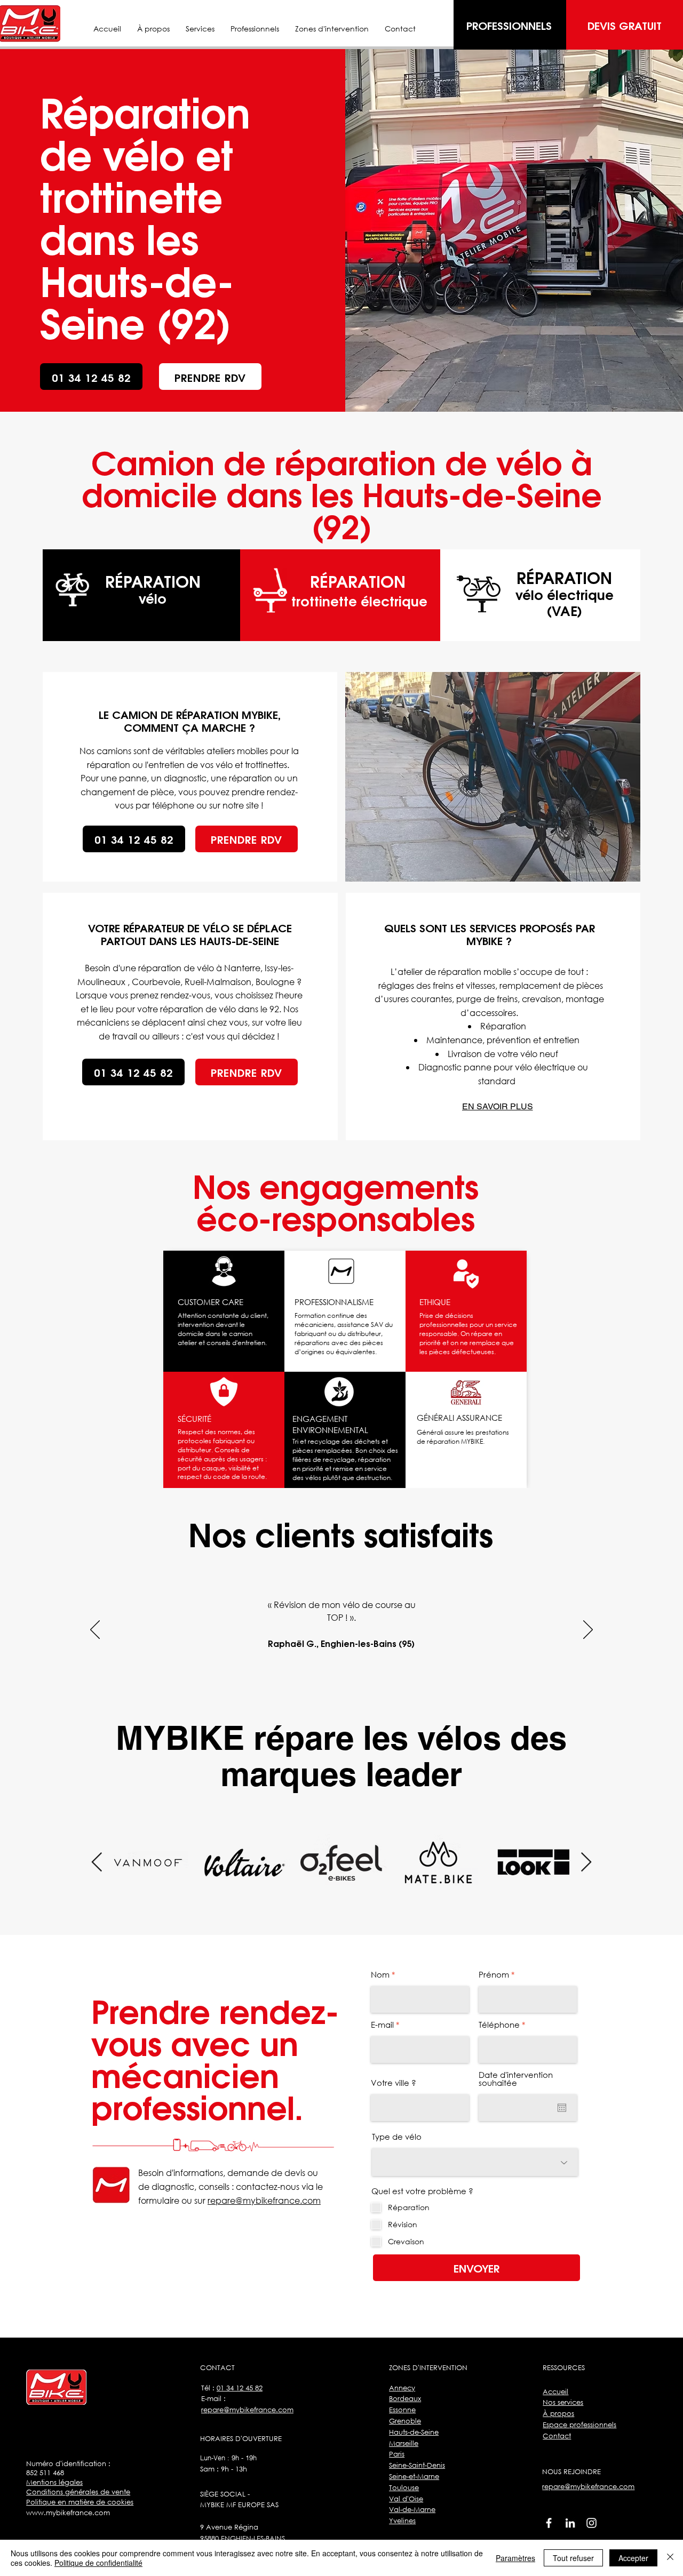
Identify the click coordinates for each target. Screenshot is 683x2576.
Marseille (404, 2443)
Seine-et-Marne (414, 2477)
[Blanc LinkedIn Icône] (570, 2523)
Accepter (633, 2558)
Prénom (494, 1975)
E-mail (382, 2025)
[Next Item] (586, 1863)
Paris (397, 2454)
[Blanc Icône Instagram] (591, 2523)
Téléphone (499, 2025)
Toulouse (404, 2488)
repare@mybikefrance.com (264, 2200)
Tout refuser (573, 2558)
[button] (332, 29)
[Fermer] (670, 2558)
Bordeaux (405, 2399)
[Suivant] (588, 1630)
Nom (380, 1975)
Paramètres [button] (515, 2558)
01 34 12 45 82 (240, 2388)
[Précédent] (95, 1630)
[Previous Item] (97, 1863)
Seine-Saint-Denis (417, 2465)
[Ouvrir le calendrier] (562, 2108)
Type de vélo (397, 2137)
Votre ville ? (394, 2083)
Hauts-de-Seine (414, 2432)
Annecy (402, 2388)
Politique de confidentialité (98, 2563)
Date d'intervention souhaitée (516, 2079)
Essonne (402, 2410)
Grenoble (405, 2421)
